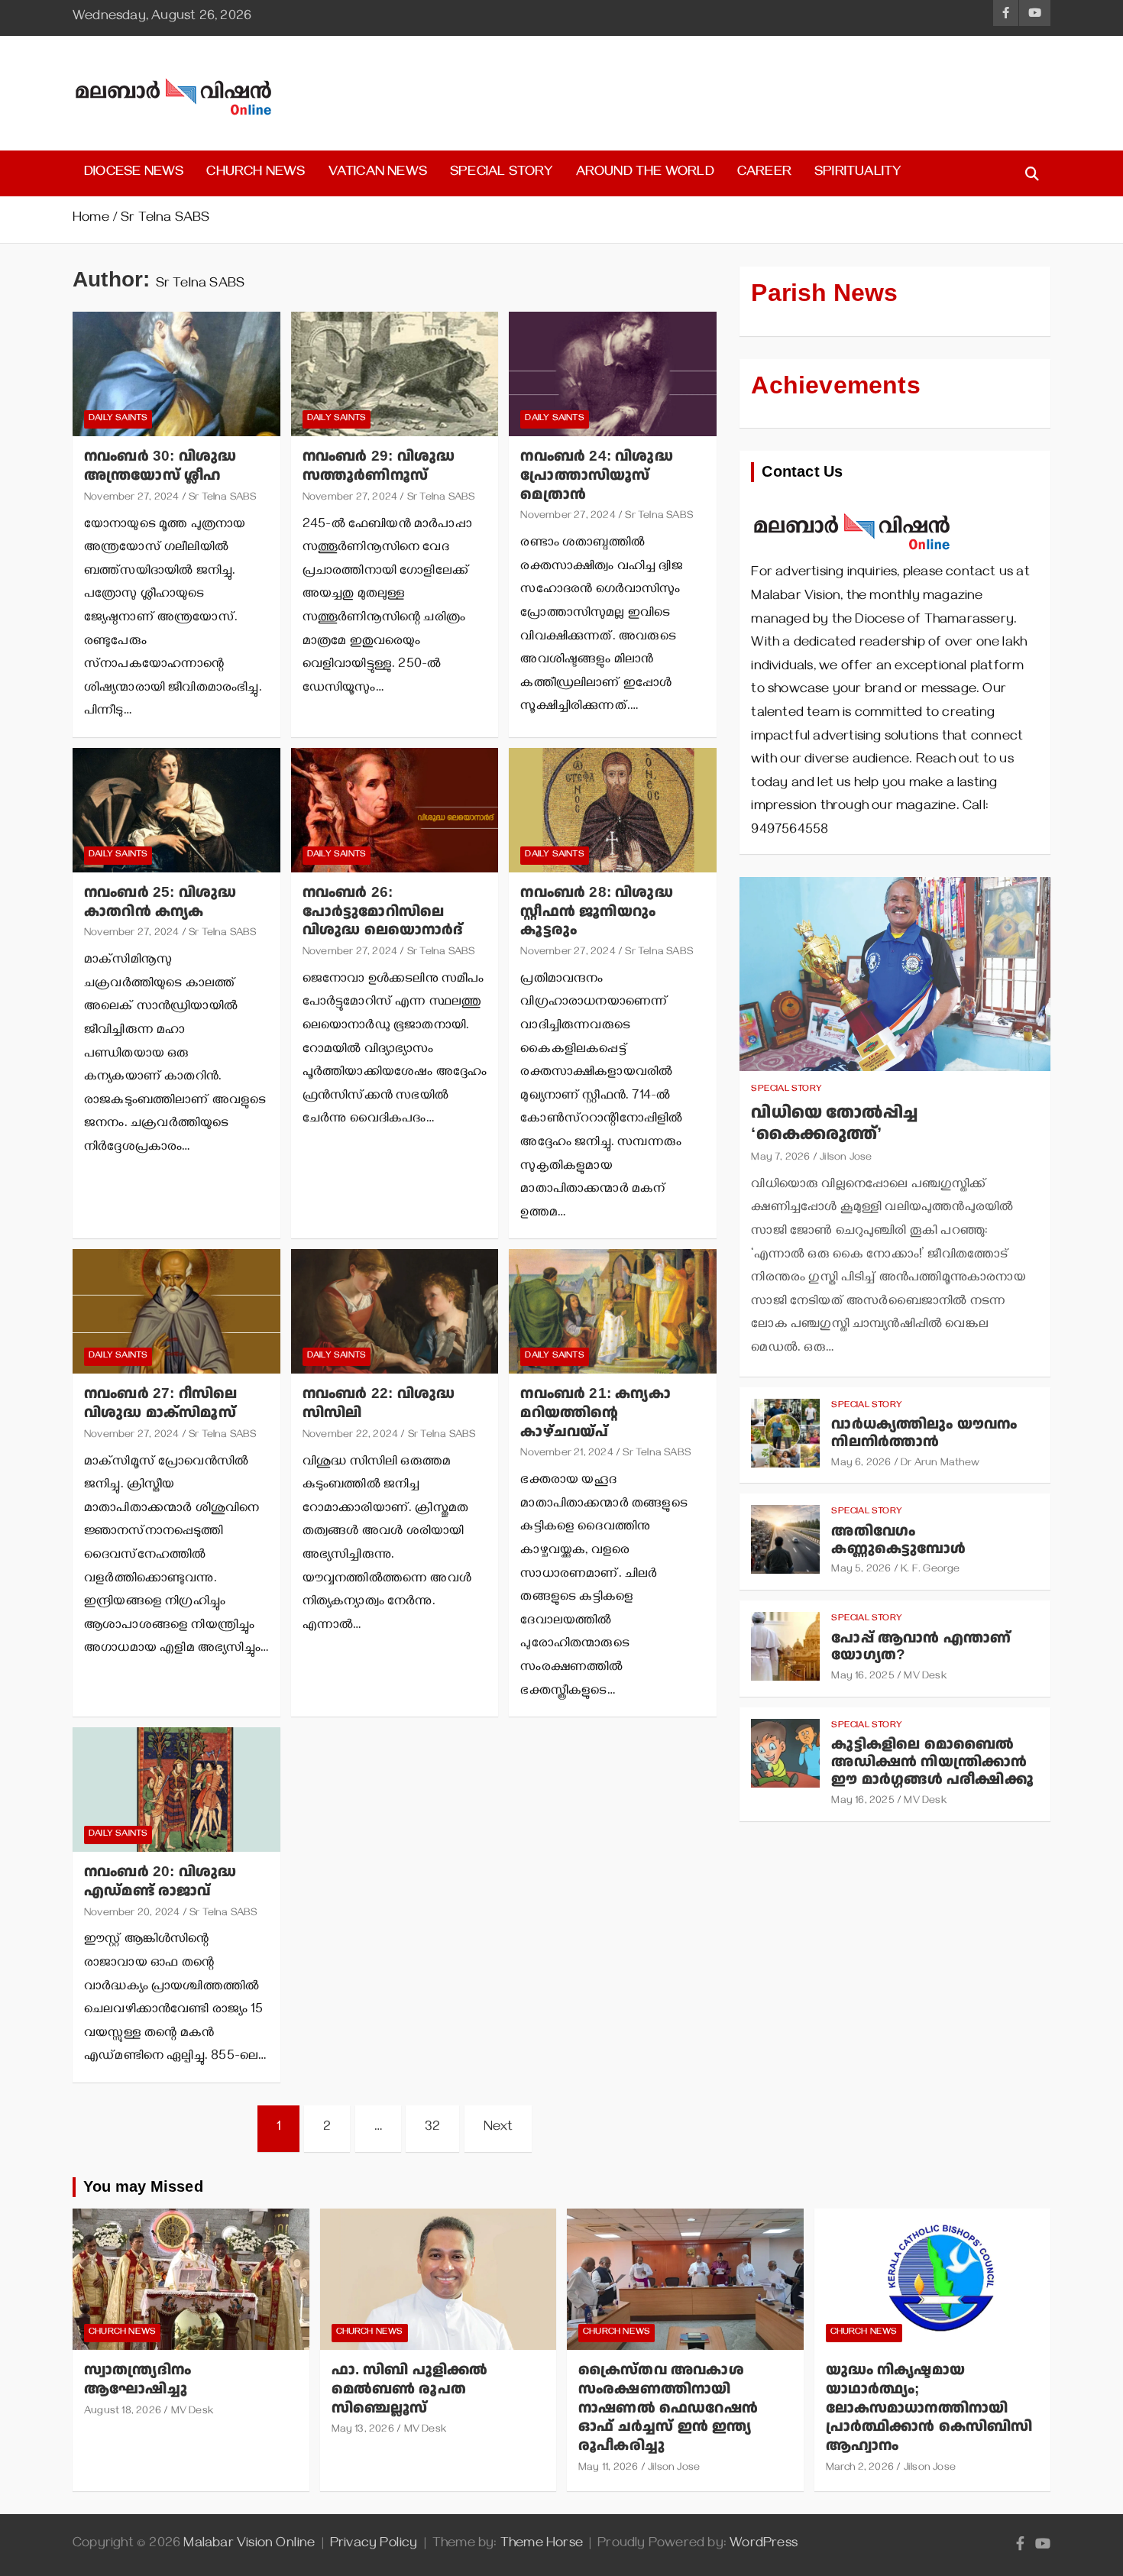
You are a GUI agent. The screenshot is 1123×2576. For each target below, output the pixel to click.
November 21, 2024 (566, 1454)
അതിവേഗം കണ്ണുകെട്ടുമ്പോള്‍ (898, 1540)
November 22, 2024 (350, 1436)
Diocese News (134, 173)
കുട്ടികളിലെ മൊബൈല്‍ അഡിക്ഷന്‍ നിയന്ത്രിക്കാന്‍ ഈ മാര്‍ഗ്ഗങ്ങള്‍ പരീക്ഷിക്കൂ (932, 1762)
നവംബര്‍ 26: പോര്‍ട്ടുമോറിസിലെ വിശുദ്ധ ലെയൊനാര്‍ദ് (383, 911)
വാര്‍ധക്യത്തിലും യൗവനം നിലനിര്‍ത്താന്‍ (924, 1433)
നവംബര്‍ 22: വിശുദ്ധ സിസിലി (379, 1403)
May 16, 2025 (862, 1677)
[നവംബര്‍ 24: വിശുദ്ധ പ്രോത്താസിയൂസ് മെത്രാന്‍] (613, 374)
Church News (256, 173)
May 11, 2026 (608, 2469)
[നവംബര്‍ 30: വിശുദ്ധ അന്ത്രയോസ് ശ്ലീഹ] (176, 374)
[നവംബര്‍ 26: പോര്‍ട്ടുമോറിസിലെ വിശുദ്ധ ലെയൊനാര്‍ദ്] (395, 810)
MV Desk (925, 1677)
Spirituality (858, 173)
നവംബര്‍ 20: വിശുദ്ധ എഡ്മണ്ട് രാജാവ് (160, 1882)
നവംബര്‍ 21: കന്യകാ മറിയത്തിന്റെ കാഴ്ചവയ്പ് (595, 1413)
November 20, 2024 (132, 1914)
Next (498, 2128)
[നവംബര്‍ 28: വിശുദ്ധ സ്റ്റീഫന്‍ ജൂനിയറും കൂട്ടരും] (613, 810)
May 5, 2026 (861, 1570)
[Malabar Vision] (852, 505)
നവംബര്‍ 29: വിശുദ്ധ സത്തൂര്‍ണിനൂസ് (379, 466)
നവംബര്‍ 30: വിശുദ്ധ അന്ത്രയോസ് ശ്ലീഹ (160, 466)
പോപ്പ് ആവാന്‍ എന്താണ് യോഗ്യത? (921, 1647)
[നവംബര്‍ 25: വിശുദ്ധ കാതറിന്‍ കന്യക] (176, 810)
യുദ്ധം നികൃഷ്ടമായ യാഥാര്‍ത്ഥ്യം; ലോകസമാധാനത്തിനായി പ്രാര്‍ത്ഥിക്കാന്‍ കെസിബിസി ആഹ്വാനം (929, 2408)
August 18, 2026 (123, 2412)
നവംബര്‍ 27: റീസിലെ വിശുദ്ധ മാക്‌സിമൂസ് (160, 1403)
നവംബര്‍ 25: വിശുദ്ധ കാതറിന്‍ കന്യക (160, 902)
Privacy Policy (374, 2545)
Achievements (835, 386)
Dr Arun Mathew (940, 1464)
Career (764, 173)
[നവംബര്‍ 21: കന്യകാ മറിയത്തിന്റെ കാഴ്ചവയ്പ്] (613, 1312)
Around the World (645, 173)
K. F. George (930, 1570)
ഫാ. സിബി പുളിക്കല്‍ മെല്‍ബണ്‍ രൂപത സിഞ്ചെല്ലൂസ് (410, 2389)
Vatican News (378, 173)
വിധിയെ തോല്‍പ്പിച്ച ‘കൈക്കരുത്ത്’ (834, 1124)
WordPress (764, 2545)
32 (432, 2128)
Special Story (502, 173)
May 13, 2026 (363, 2430)
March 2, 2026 (860, 2469)
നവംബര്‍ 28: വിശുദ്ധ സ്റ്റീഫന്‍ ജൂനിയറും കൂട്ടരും (596, 911)
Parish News (824, 293)
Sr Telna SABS (223, 498)
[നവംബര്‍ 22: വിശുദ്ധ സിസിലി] (395, 1312)
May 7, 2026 (780, 1159)
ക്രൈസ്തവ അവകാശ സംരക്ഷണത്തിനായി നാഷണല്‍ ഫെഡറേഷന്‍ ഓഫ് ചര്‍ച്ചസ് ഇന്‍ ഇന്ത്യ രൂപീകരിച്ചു (668, 2408)
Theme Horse (542, 2545)
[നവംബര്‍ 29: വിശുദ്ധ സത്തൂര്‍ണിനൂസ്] (395, 374)
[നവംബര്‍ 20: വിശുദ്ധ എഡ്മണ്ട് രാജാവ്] (176, 1790)
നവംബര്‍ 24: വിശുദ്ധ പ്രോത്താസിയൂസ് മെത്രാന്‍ (596, 475)
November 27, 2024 (131, 498)
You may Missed (143, 2187)
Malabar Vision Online (249, 2545)
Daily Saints (118, 419)
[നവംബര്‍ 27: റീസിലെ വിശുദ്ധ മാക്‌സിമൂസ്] (176, 1312)
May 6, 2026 (861, 1464)
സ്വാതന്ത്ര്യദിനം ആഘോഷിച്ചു (138, 2380)
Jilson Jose (846, 1159)
